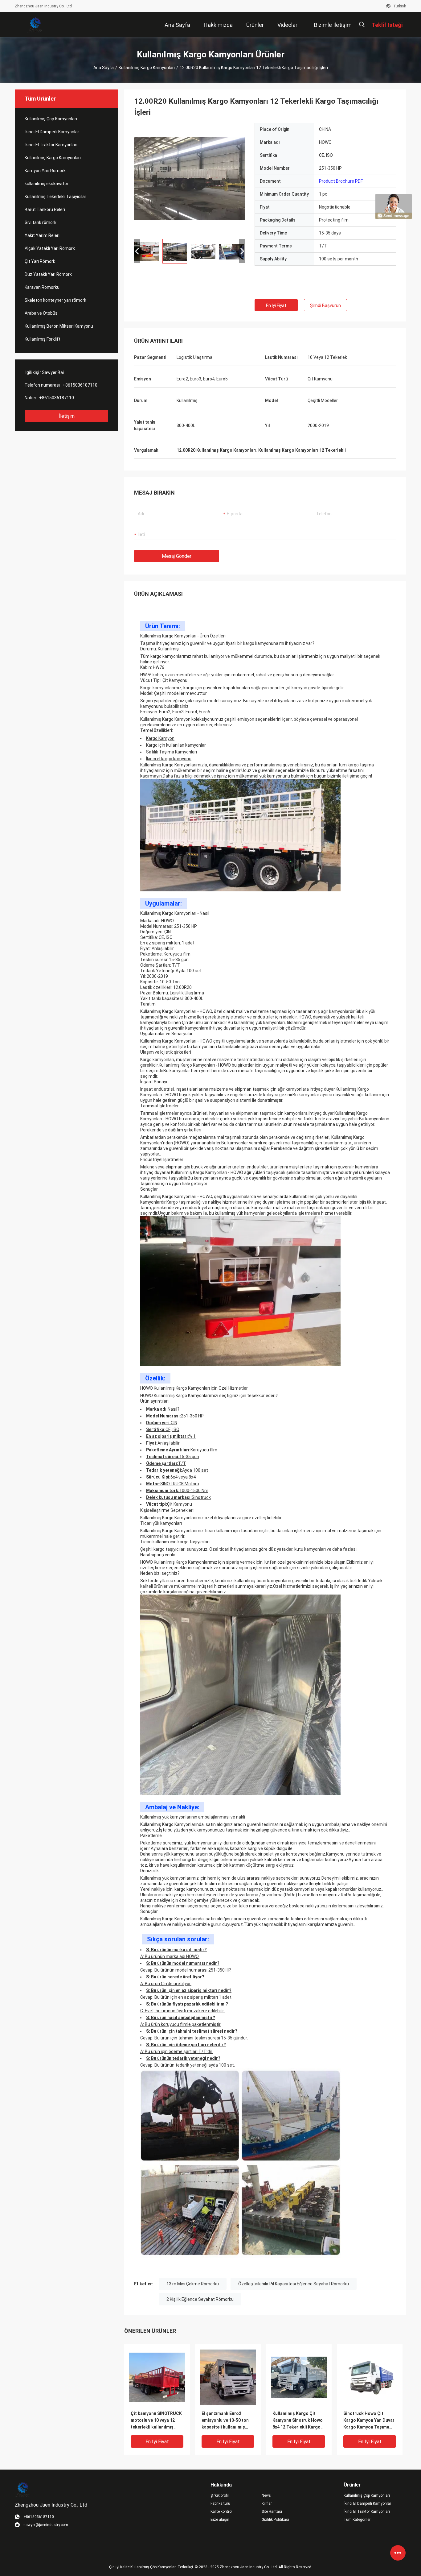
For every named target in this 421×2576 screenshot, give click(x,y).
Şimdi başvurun (325, 305)
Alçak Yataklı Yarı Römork (50, 248)
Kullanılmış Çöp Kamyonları (51, 119)
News (266, 2495)
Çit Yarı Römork (40, 261)
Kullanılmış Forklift (43, 339)
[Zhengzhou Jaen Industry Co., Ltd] (35, 25)
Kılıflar (267, 2503)
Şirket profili (220, 2495)
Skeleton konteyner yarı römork (55, 300)
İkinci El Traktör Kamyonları (51, 145)
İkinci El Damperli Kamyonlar (52, 132)
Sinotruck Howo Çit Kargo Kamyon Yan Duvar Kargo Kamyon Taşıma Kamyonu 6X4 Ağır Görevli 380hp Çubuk (370, 2421)
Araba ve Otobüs (41, 313)
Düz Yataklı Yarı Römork (48, 274)
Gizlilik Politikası (275, 2520)
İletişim (67, 416)
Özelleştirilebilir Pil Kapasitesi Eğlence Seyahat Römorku (294, 2284)
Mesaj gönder (177, 556)
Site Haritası (272, 2512)
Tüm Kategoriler (357, 2520)
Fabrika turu (220, 2503)
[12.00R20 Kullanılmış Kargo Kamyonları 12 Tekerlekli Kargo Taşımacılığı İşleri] (157, 2377)
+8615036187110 (80, 385)
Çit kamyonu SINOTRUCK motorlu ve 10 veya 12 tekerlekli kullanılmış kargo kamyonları (156, 2421)
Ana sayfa (104, 68)
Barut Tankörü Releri (45, 209)
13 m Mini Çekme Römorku (193, 2284)
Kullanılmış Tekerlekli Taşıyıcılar (55, 197)
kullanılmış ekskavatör (47, 184)
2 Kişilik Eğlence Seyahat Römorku (200, 2299)
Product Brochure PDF (341, 181)
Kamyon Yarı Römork (45, 171)
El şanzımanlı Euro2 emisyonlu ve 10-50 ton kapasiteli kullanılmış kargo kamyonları (225, 2421)
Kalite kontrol (221, 2512)
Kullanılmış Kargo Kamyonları (147, 68)
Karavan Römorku (42, 287)
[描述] (362, 25)
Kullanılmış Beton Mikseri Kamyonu (59, 326)
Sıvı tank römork (41, 222)
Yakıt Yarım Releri (42, 235)
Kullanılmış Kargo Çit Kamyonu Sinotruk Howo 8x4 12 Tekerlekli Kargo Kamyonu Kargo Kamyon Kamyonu (298, 2421)
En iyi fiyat (276, 305)
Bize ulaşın (220, 2520)
